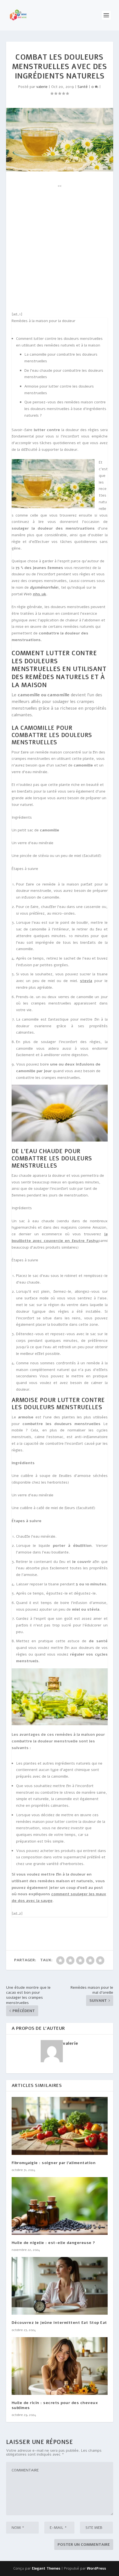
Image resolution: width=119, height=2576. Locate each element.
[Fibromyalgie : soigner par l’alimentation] (60, 2126)
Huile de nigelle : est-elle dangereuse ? (53, 2243)
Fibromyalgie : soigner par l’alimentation (54, 2163)
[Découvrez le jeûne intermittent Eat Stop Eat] (60, 2286)
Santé (83, 87)
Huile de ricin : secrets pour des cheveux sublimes (55, 2405)
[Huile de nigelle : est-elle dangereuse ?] (60, 2206)
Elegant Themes (46, 2569)
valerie (42, 87)
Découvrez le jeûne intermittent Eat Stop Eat (59, 2323)
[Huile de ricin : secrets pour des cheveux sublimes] (60, 2366)
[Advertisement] (59, 249)
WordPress (96, 2569)
